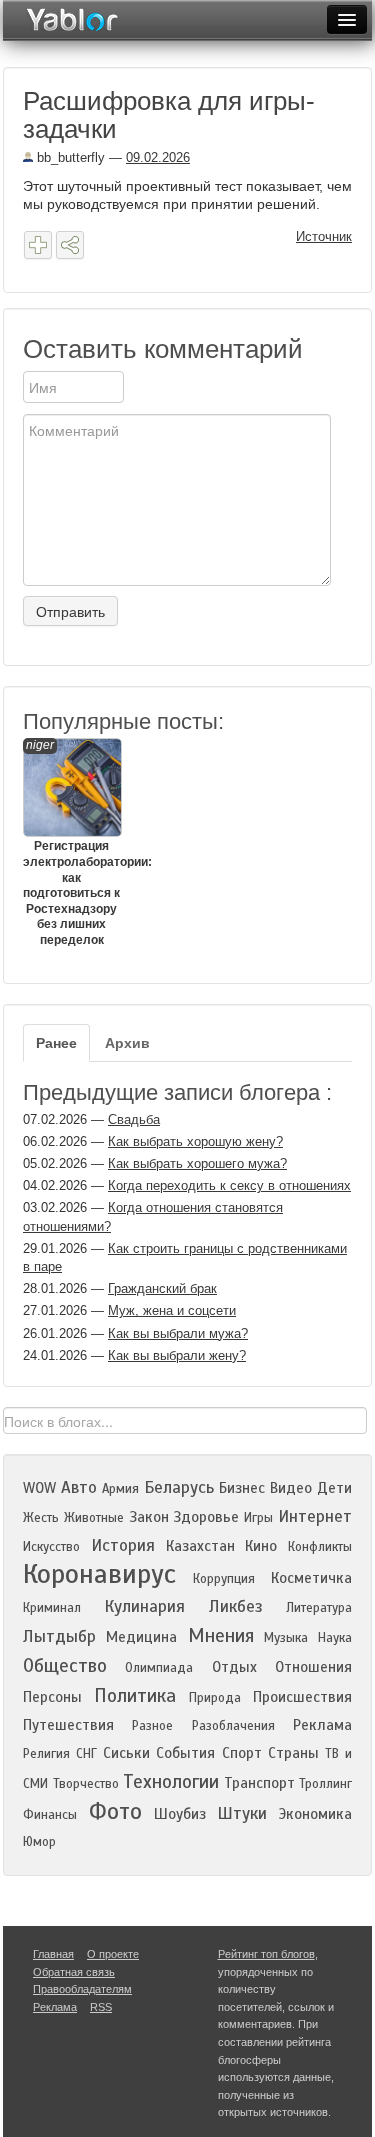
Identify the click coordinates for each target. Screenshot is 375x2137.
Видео (291, 1488)
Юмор (39, 1842)
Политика (135, 1695)
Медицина (141, 1637)
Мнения (221, 1635)
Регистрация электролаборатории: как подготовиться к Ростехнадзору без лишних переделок (71, 842)
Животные (94, 1518)
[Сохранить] (38, 245)
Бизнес (242, 1488)
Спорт (242, 1753)
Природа (215, 1698)
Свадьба (134, 1119)
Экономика (315, 1814)
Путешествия (68, 1725)
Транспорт (259, 1783)
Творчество (86, 1784)
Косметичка (311, 1578)
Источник (324, 236)
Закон (149, 1517)
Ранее (56, 1043)
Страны (293, 1753)
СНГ (86, 1754)
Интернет (315, 1516)
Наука (335, 1638)
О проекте (113, 1954)
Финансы (50, 1815)
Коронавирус (99, 1574)
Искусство (51, 1547)
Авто (79, 1487)
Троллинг (325, 1784)
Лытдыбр (59, 1636)
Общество (65, 1665)
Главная (53, 1954)
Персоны (52, 1697)
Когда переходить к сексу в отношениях (229, 1185)
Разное (152, 1726)
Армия (120, 1489)
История (123, 1545)
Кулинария (144, 1606)
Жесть (41, 1518)
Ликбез (236, 1606)
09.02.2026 (158, 157)
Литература (319, 1608)
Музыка (286, 1638)
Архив (127, 1043)
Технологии (171, 1781)
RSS (101, 2007)
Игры (258, 1518)
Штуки (242, 1813)
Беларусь (179, 1487)
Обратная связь (74, 1972)
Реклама (322, 1725)
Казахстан (200, 1546)
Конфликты (320, 1547)
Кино (261, 1546)
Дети (334, 1488)
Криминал (52, 1608)
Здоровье (206, 1517)
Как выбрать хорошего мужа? (197, 1163)
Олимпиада (159, 1668)
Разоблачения (233, 1726)
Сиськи (126, 1753)
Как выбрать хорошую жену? (195, 1141)
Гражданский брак (162, 1288)
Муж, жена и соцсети (172, 1310)
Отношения (313, 1667)
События (185, 1753)
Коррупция (224, 1579)
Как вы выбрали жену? (177, 1355)
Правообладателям (82, 1989)
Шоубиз (180, 1814)
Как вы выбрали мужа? (178, 1333)
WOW (39, 1488)
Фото (115, 1811)
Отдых (234, 1667)
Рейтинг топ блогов (266, 1954)
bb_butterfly (69, 157)
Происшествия (302, 1697)
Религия (46, 1754)
